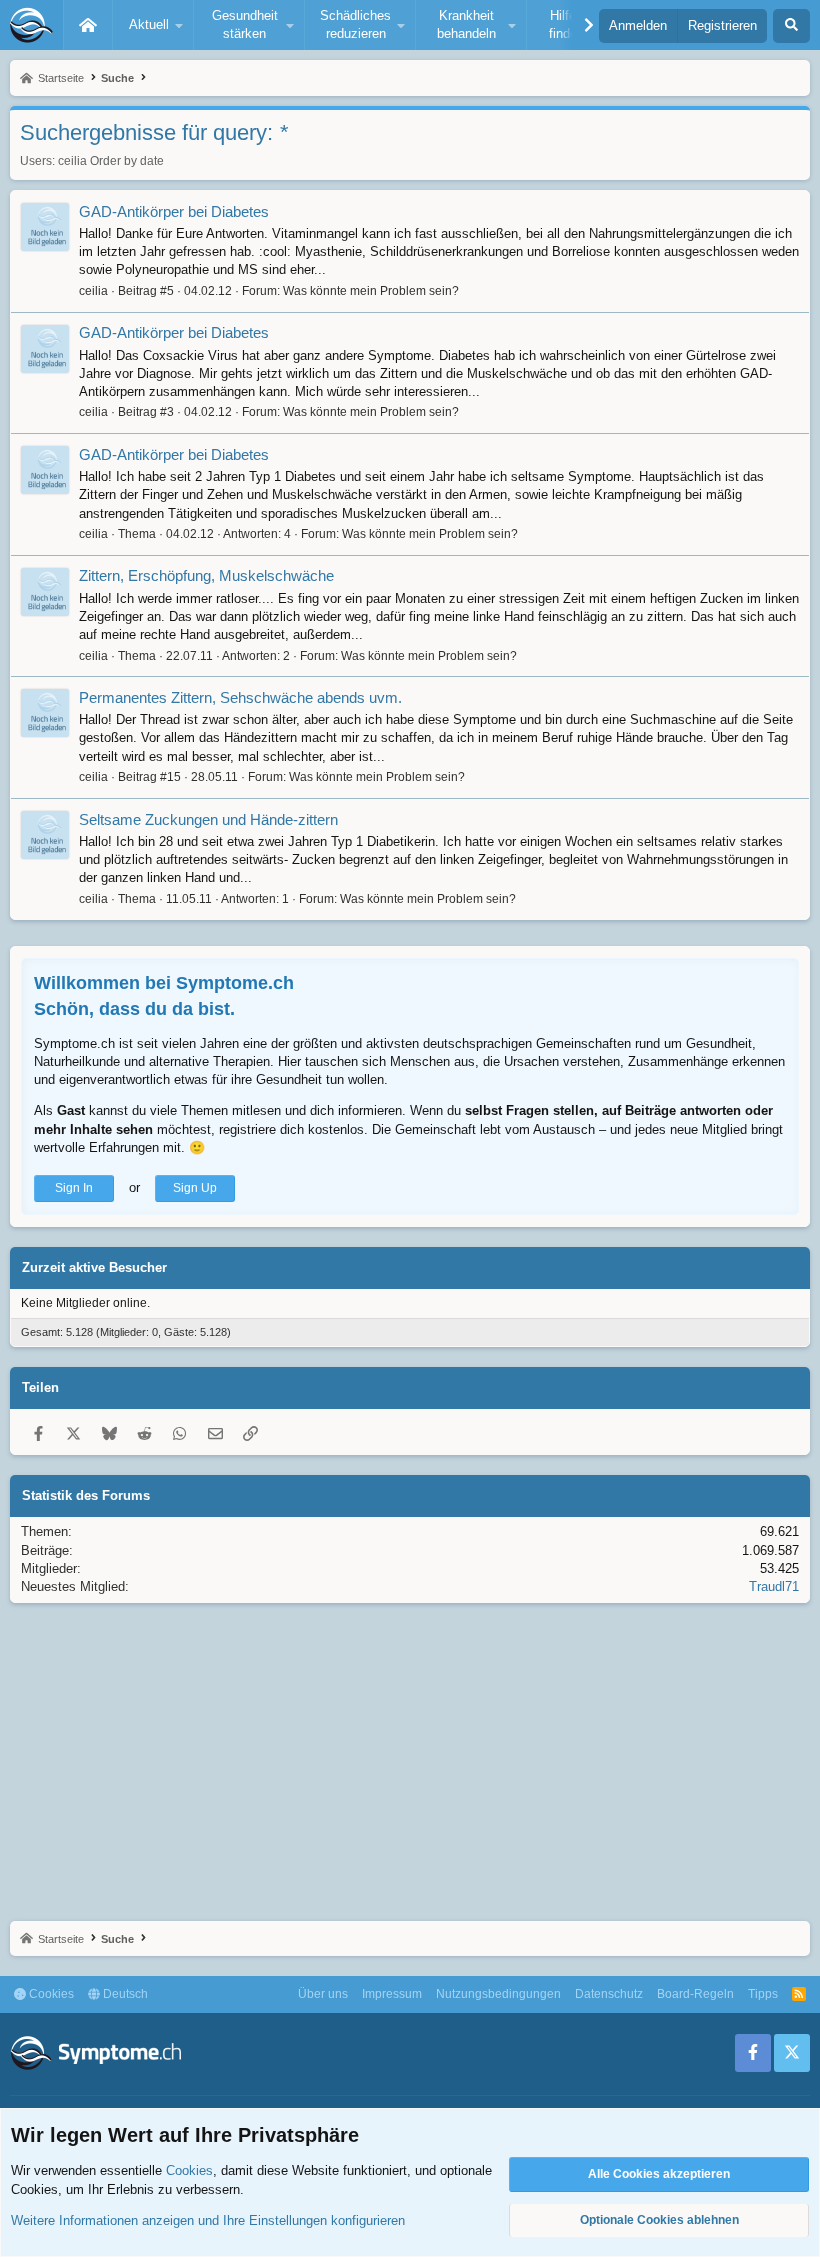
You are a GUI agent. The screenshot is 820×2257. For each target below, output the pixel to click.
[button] (153, 25)
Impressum (392, 1994)
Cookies (50, 1994)
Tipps (763, 1994)
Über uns (323, 1994)
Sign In (74, 1188)
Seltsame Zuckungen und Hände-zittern (208, 819)
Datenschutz (609, 1994)
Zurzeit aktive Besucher (94, 1267)
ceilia (72, 161)
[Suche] (791, 26)
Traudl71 (774, 1586)
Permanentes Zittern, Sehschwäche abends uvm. (240, 697)
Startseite (88, 25)
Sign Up (195, 1188)
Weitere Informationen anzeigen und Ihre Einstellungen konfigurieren (208, 2220)
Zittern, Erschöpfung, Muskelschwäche (206, 575)
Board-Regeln (695, 1994)
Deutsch (124, 1994)
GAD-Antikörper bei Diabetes (174, 211)
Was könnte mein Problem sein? (371, 291)
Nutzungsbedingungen (498, 1994)
